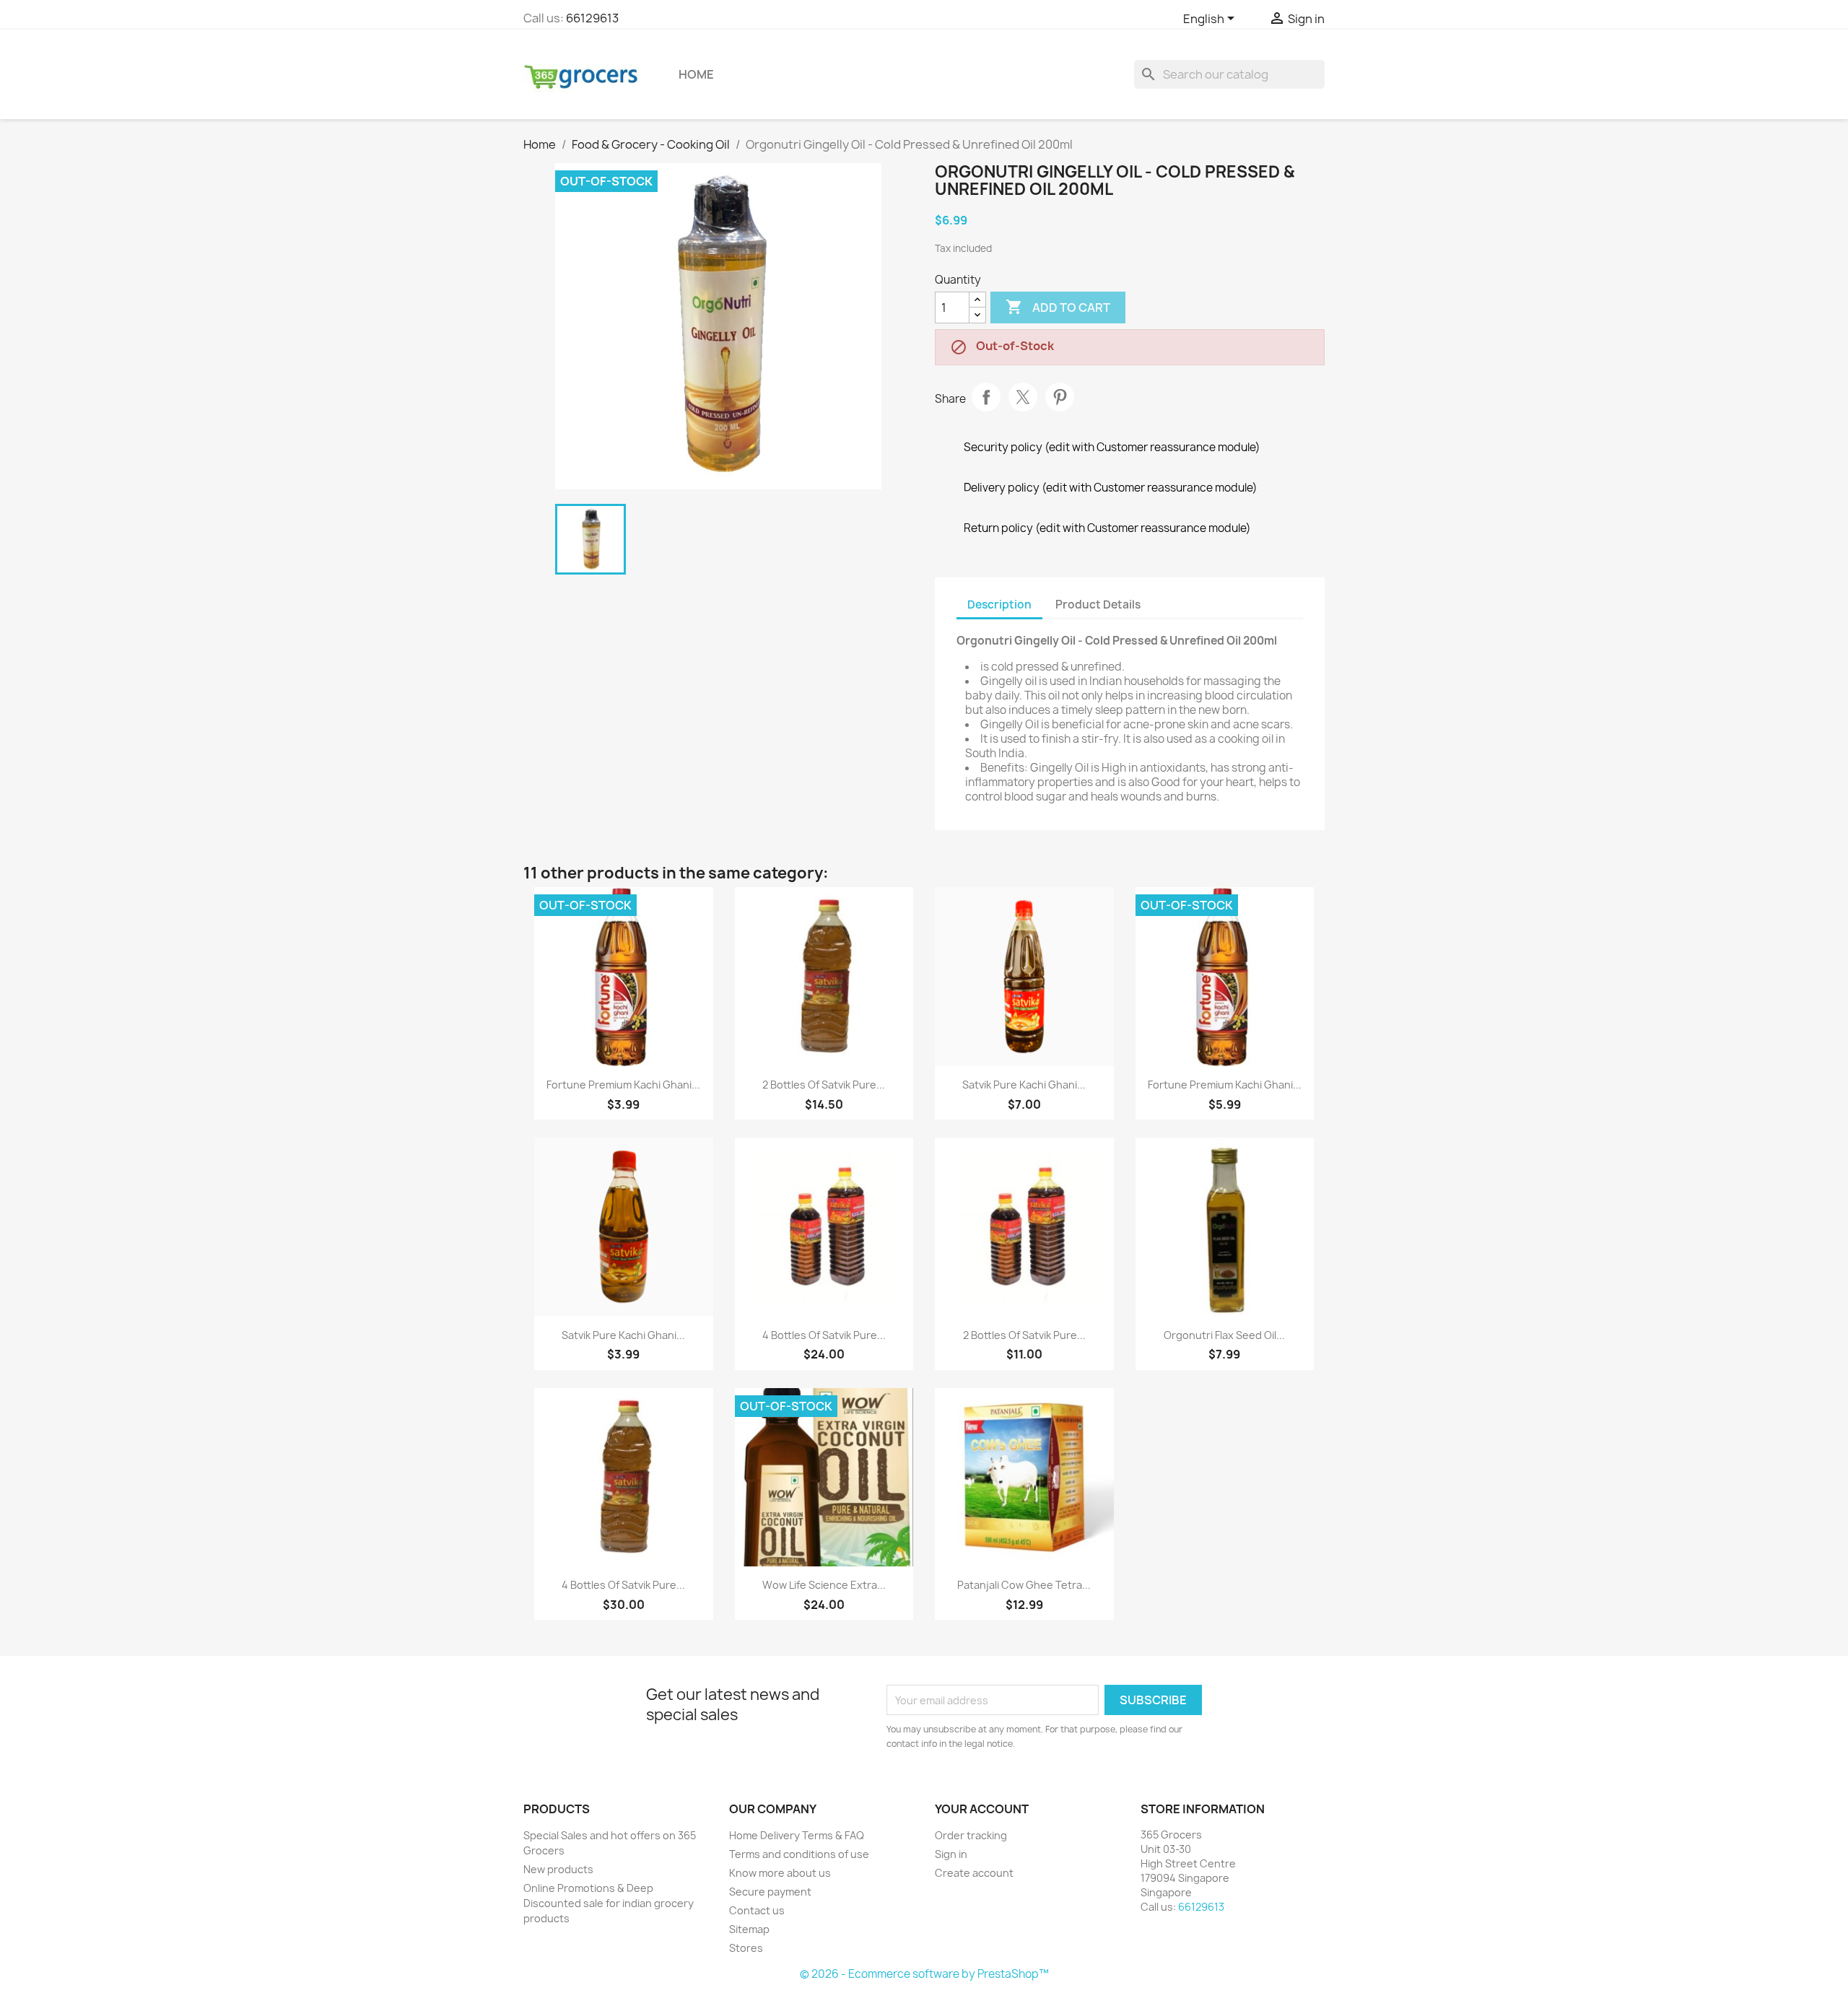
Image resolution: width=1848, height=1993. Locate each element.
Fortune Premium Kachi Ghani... (623, 1085)
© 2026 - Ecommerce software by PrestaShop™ (924, 1974)
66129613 (592, 18)
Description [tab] (999, 605)
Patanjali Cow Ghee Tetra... (1024, 1585)
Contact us (757, 1910)
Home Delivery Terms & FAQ (797, 1835)
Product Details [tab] (1098, 605)
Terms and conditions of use (799, 1854)
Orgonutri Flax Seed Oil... (1224, 1335)
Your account (982, 1809)
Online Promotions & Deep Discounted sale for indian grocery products (609, 1903)
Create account (974, 1873)
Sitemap (749, 1929)
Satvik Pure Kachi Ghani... (1024, 1085)
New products (558, 1869)
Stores (746, 1948)
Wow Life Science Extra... (824, 1585)
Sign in (951, 1854)
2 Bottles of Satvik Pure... (824, 1085)
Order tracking (971, 1835)
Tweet (1023, 397)
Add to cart (1058, 307)
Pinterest (1060, 397)
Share (986, 397)
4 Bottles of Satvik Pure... (824, 1335)
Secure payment (770, 1892)
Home (696, 74)
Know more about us (780, 1873)
